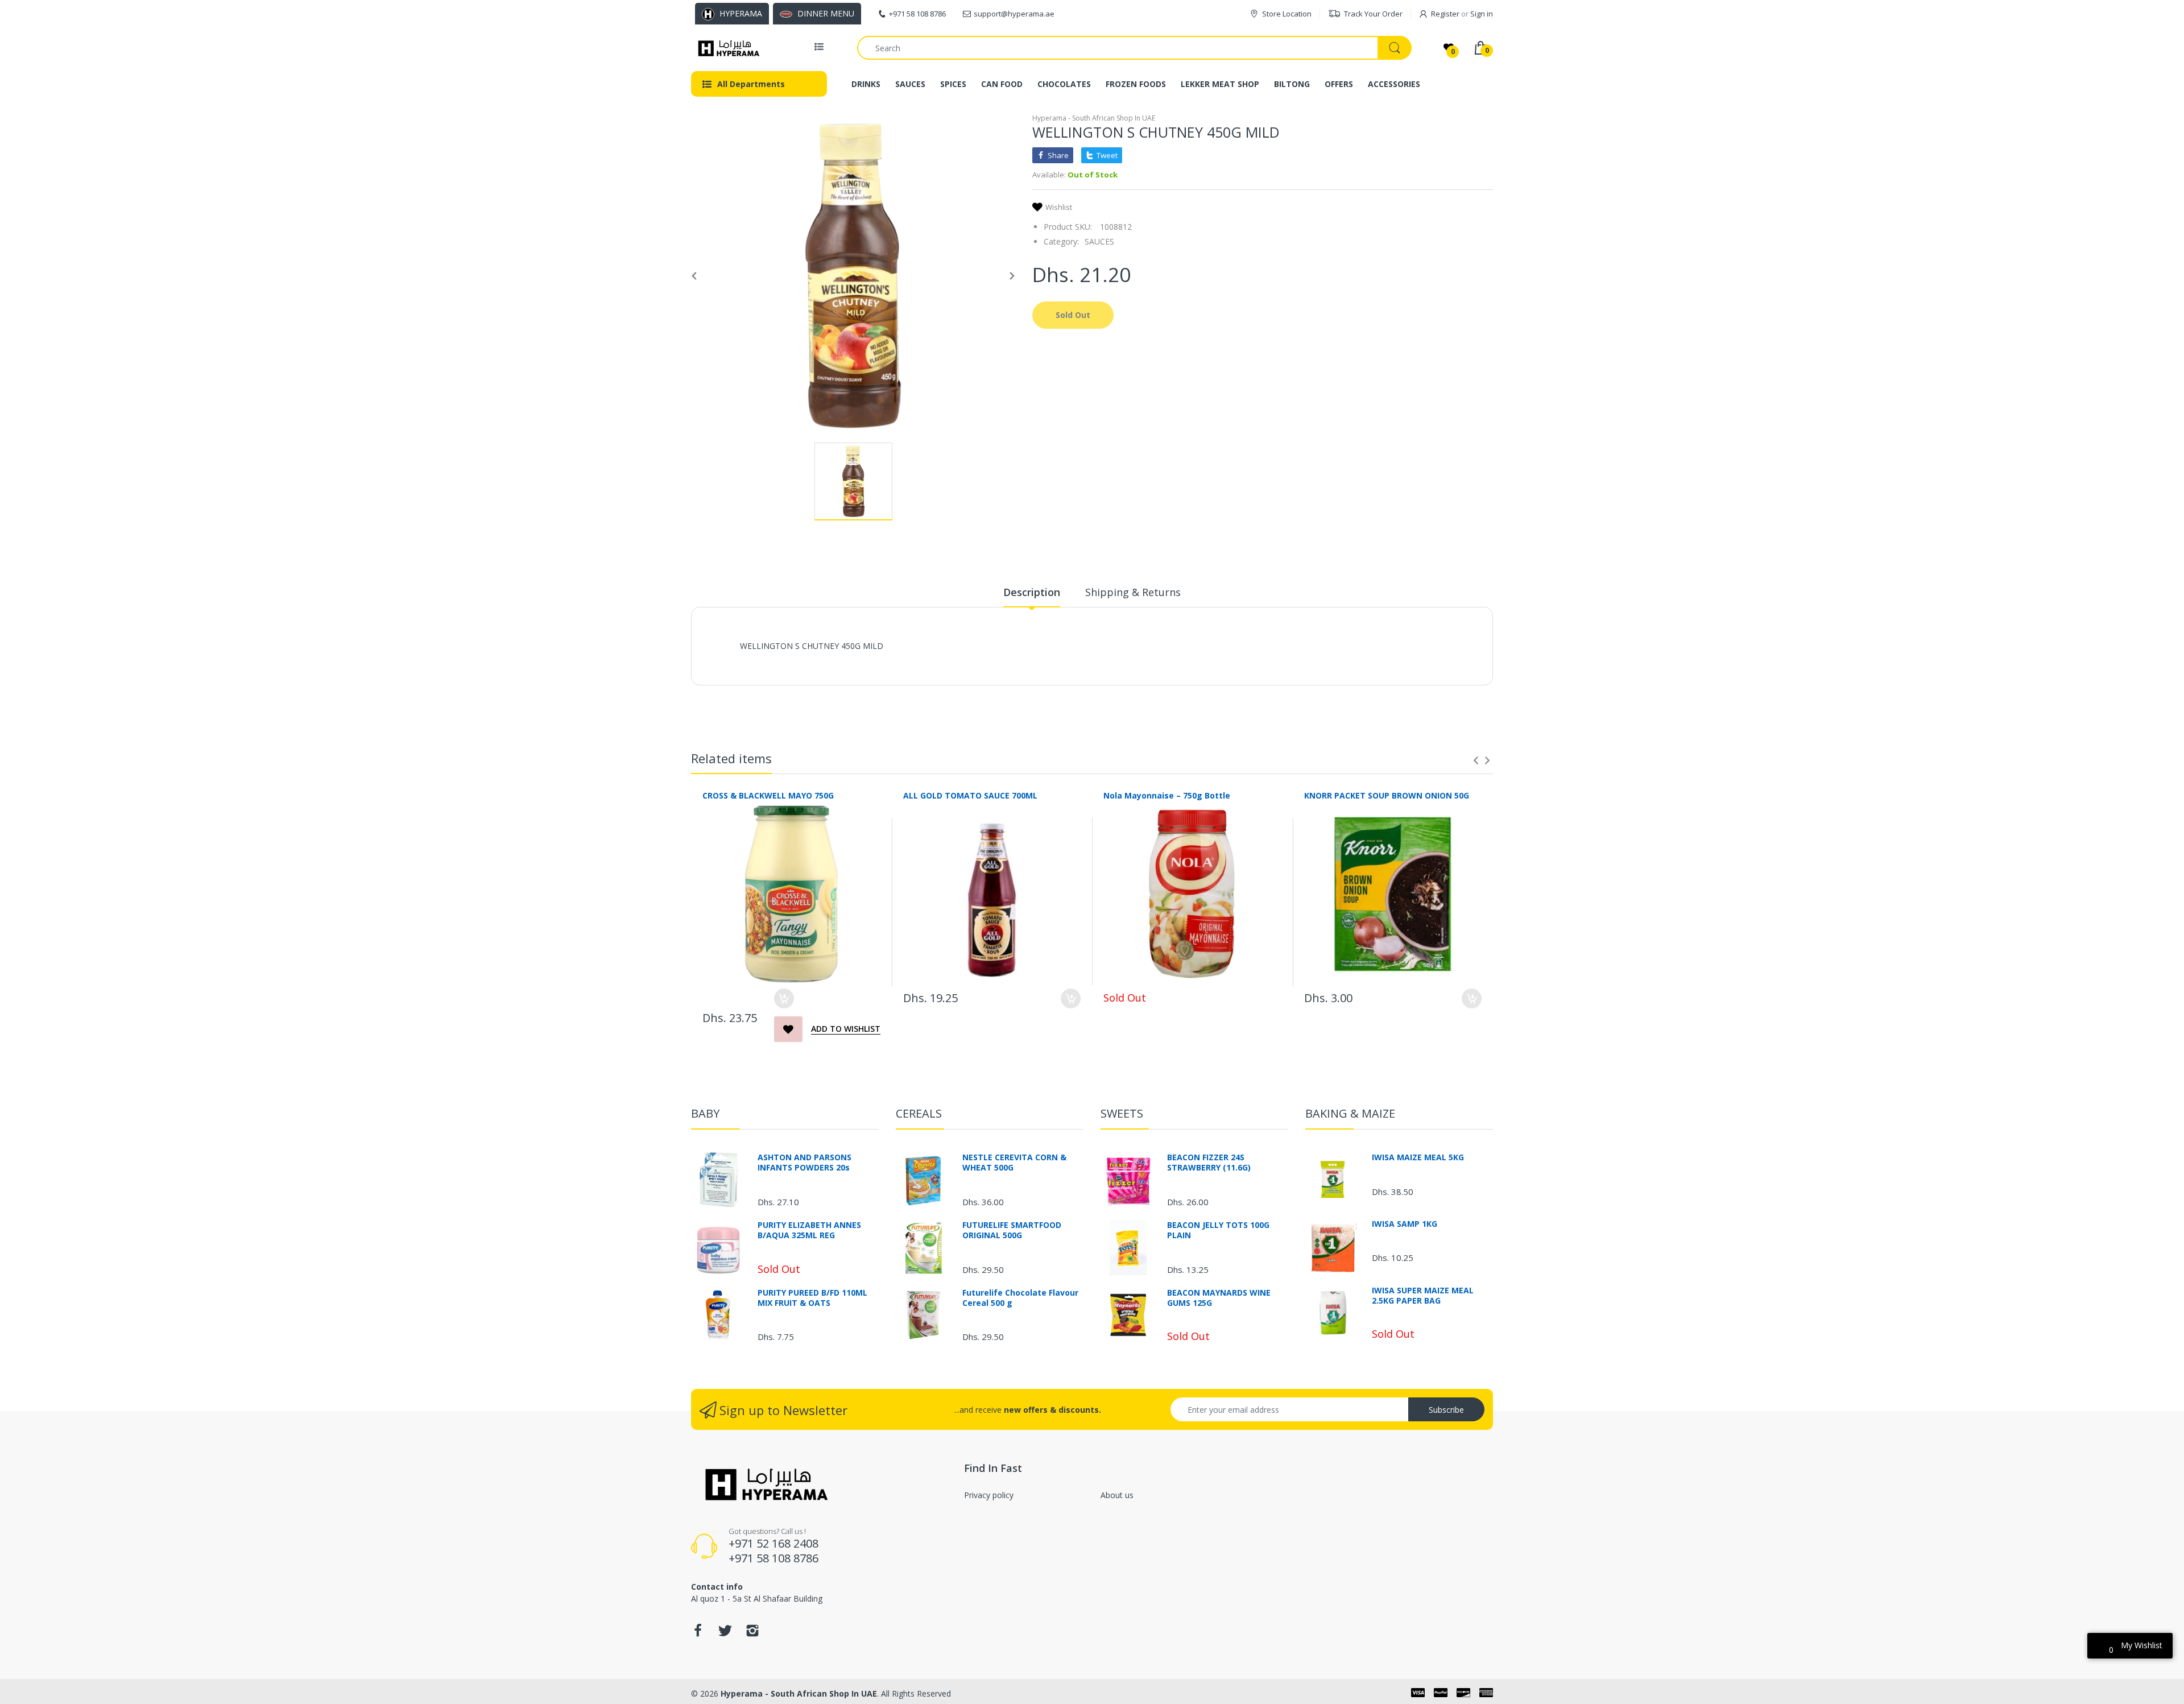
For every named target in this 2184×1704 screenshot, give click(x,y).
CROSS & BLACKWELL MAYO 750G (768, 795)
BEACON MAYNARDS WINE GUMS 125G (1219, 1298)
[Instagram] (752, 1634)
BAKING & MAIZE (1350, 1113)
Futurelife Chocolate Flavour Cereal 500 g (1020, 1298)
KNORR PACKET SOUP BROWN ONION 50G (1387, 795)
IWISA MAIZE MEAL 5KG (1418, 1157)
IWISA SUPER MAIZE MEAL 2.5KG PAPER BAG (1423, 1296)
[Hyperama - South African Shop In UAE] (727, 48)
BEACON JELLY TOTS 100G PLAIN (1218, 1230)
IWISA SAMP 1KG (1405, 1224)
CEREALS (919, 1113)
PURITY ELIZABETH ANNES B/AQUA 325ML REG (809, 1230)
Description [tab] (1032, 592)
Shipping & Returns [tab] (1133, 592)
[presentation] (1476, 760)
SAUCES (1099, 241)
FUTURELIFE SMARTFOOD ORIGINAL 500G (1012, 1230)
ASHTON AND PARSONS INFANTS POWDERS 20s (804, 1163)
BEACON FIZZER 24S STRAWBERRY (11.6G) (1209, 1163)
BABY (705, 1113)
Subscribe (1446, 1410)
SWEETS (1122, 1113)
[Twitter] (725, 1634)
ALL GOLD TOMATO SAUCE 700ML (970, 795)
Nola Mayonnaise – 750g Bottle (1167, 795)
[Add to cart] (784, 998)
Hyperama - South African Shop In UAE (1094, 118)
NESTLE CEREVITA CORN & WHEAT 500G (1014, 1163)
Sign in (1482, 14)
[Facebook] (698, 1634)
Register (1445, 14)
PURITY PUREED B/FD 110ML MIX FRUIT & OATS (812, 1298)
